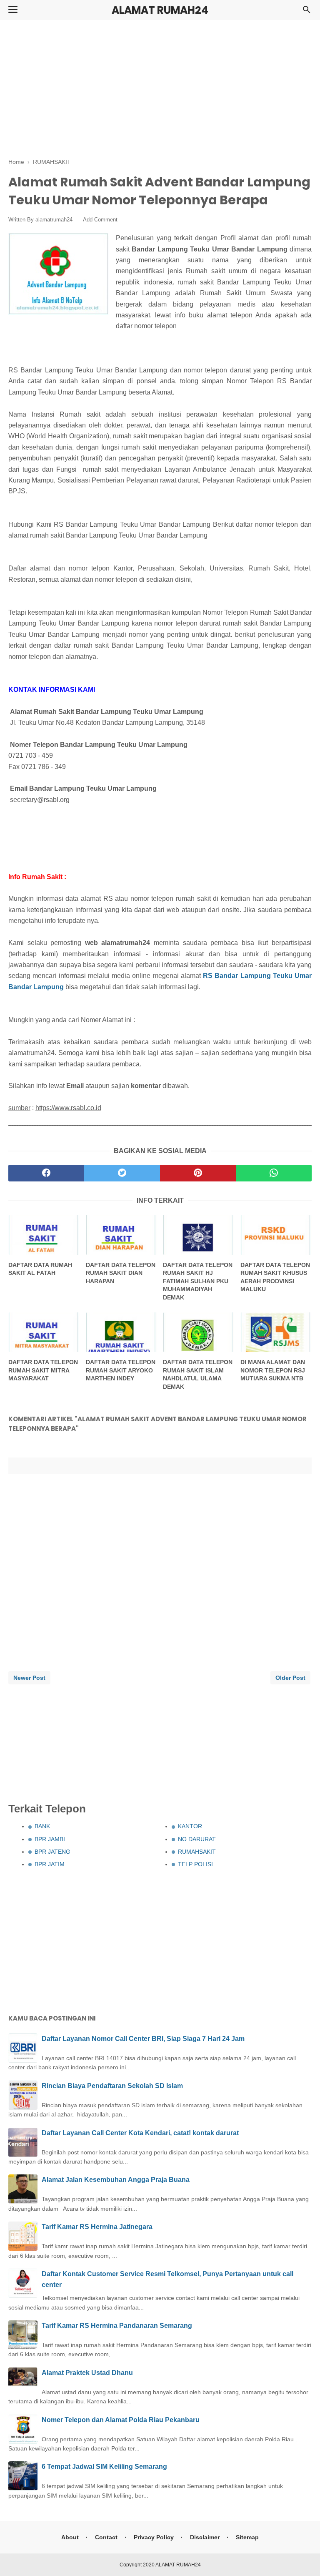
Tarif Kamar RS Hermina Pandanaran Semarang (117, 2326)
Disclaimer (205, 2537)
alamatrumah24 (54, 220)
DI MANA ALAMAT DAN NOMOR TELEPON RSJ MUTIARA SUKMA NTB (273, 1370)
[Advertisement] (160, 88)
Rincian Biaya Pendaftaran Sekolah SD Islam (112, 2086)
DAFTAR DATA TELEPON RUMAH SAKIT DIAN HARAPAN (121, 1273)
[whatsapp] (274, 1173)
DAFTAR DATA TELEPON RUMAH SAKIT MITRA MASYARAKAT (43, 1370)
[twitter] (122, 1173)
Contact (106, 2537)
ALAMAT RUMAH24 (160, 10)
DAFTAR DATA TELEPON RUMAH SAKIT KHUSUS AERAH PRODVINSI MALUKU (275, 1277)
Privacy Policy (154, 2537)
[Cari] (307, 12)
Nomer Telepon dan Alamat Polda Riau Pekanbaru (121, 2420)
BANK (42, 1826)
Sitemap (247, 2537)
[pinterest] (198, 1173)
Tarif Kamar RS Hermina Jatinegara (97, 2227)
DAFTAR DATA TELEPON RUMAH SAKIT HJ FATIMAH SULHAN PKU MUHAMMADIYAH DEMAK (198, 1281)
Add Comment (100, 220)
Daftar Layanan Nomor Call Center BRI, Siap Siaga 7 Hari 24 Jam (143, 2039)
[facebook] (46, 1173)
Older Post (290, 1678)
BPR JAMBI (50, 1839)
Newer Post (29, 1678)
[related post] (44, 1235)
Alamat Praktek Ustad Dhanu (87, 2373)
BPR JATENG (52, 1852)
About (70, 2537)
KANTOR (190, 1826)
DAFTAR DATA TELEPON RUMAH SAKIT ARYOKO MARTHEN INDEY (121, 1370)
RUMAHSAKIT (197, 1852)
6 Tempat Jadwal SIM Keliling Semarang (104, 2467)
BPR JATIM (50, 1864)
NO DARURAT (197, 1839)
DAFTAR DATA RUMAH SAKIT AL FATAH (40, 1269)
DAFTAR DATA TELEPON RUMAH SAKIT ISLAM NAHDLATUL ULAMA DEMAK (198, 1374)
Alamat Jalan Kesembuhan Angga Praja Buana (116, 2180)
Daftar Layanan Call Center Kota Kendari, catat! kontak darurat (140, 2133)
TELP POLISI (195, 1864)
